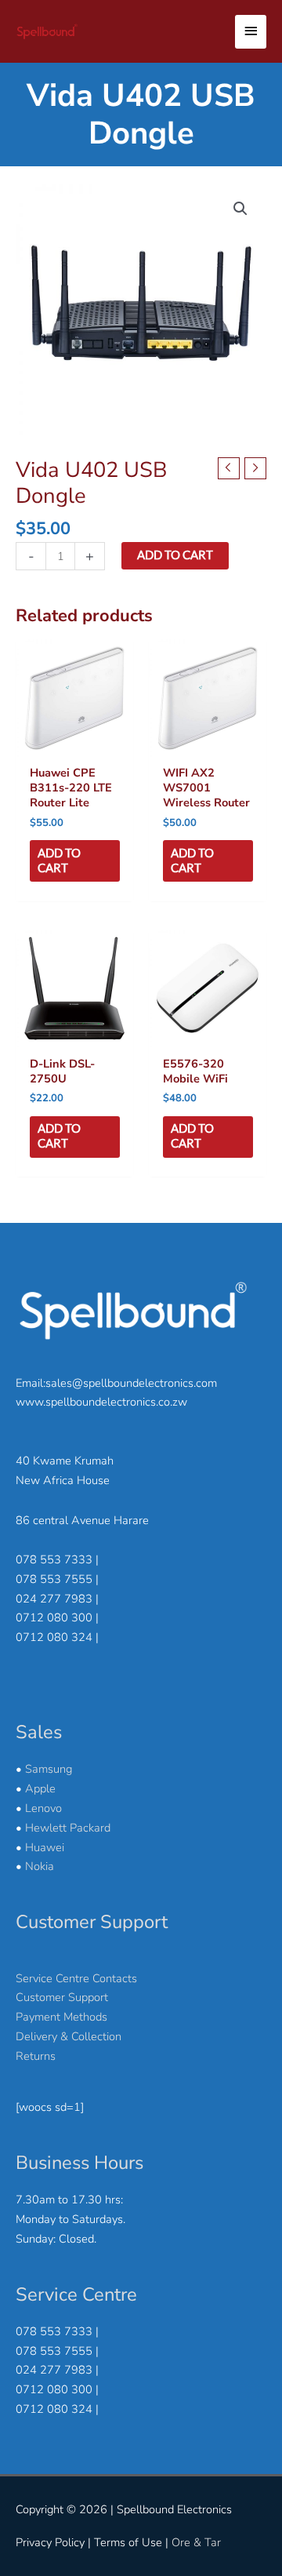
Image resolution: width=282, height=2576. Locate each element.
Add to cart (175, 555)
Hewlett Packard (68, 1828)
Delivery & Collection (69, 2036)
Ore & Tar (196, 2542)
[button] (240, 209)
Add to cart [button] (59, 860)
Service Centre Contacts (76, 1978)
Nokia (40, 1866)
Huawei (45, 1847)
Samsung (49, 1769)
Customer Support (62, 1997)
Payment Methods (61, 2017)
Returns (36, 2056)
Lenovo (43, 1808)
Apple (40, 1788)
